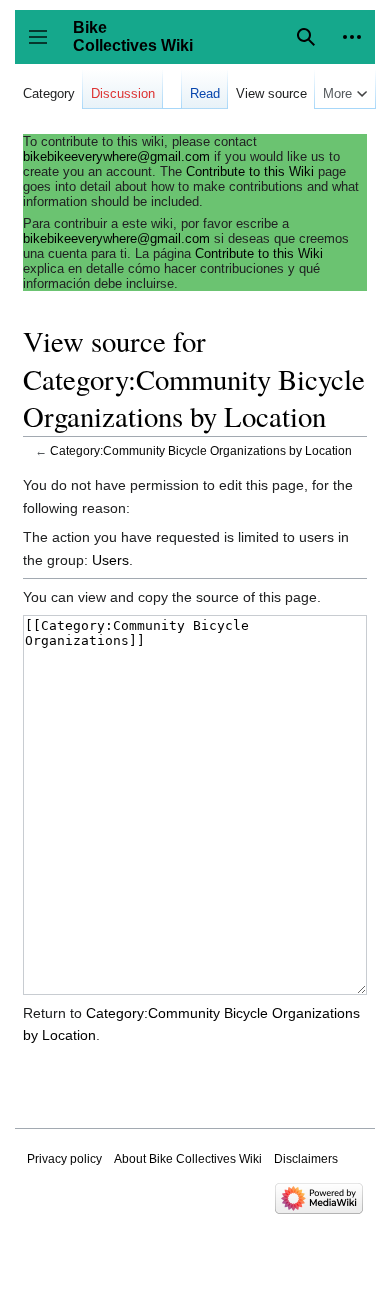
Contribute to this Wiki (250, 171)
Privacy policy (64, 1159)
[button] (352, 37)
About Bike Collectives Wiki (188, 1159)
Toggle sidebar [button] (44, 46)
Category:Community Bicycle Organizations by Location (201, 450)
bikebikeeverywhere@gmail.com (116, 156)
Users (110, 560)
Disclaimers (306, 1159)
